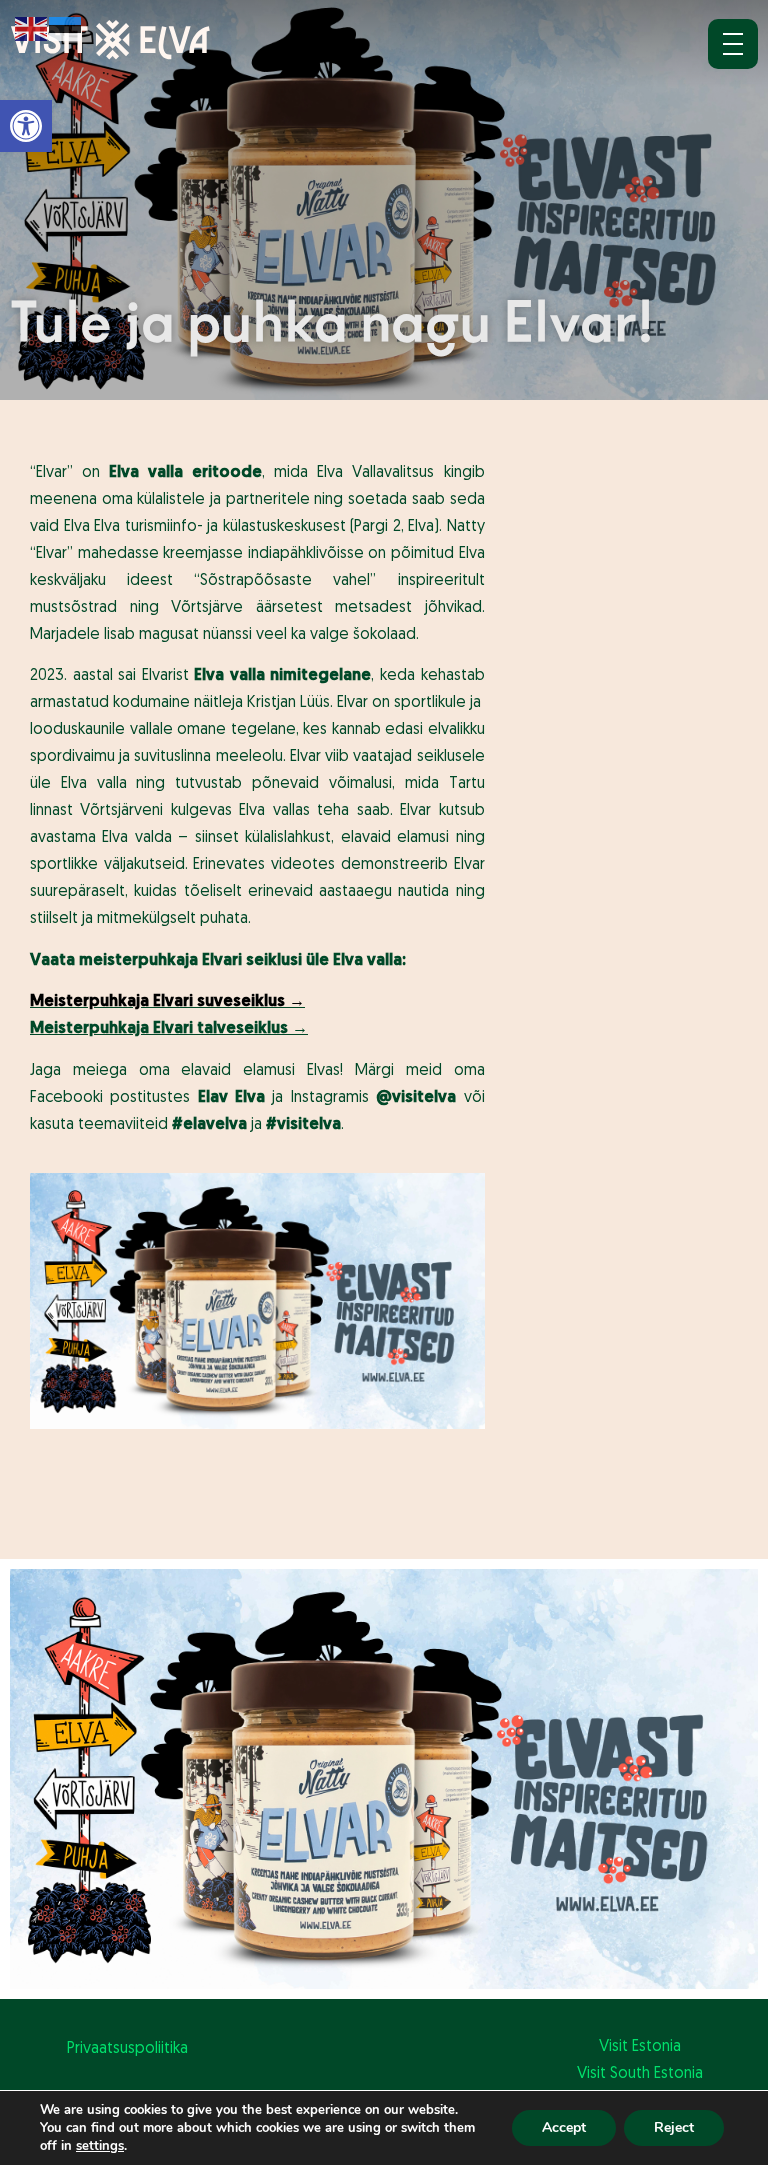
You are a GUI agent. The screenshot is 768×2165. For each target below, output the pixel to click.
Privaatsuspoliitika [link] (127, 2049)
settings (100, 2146)
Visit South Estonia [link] (640, 2074)
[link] (26, 126)
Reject (674, 2127)
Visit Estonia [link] (640, 2047)
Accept (564, 2127)
